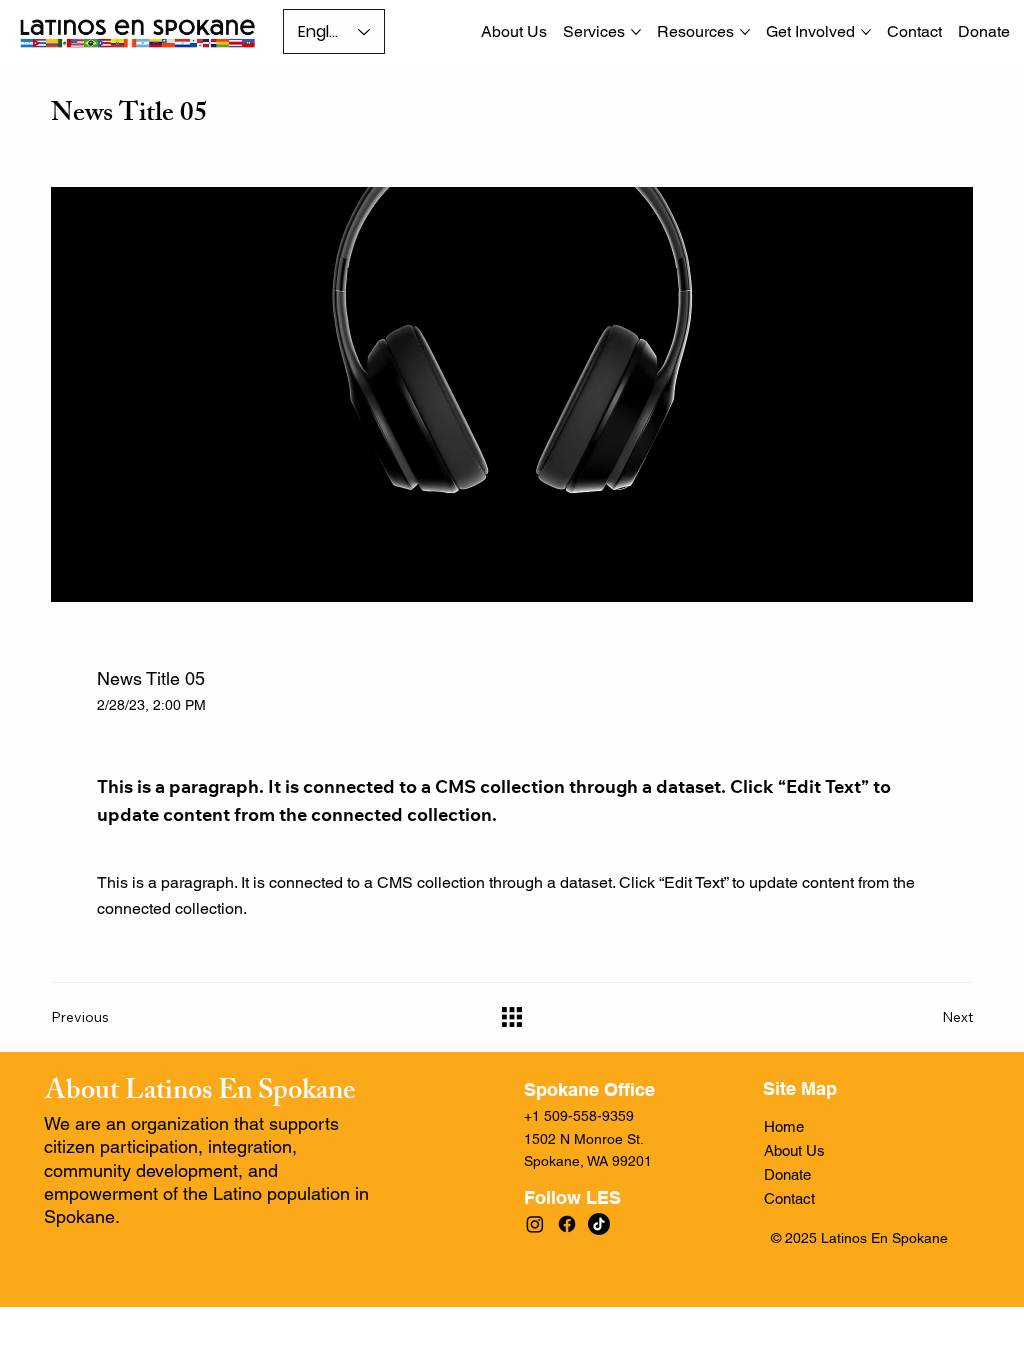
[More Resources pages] (745, 32)
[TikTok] (599, 1224)
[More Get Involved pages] (866, 32)
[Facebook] (567, 1224)
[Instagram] (535, 1224)
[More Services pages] (636, 32)
